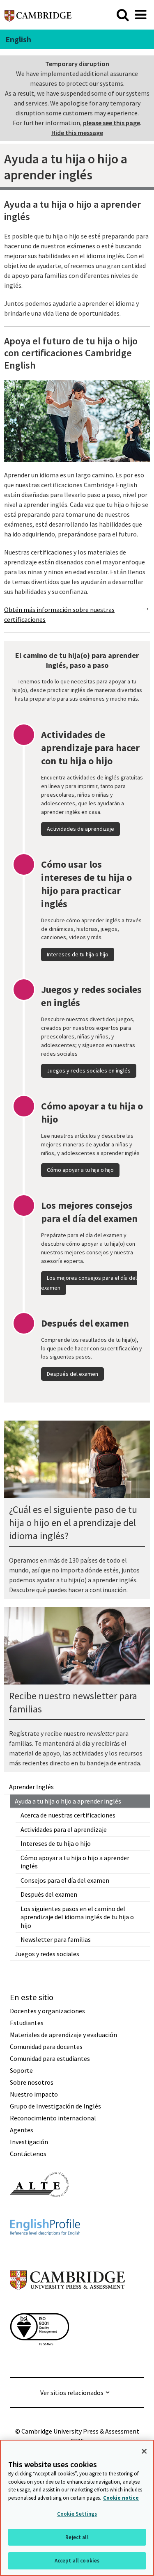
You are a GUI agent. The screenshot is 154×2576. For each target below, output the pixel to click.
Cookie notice (121, 2498)
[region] (77, 2508)
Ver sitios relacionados (72, 2393)
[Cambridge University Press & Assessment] (67, 2306)
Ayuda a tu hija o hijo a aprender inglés (68, 1801)
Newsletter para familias (56, 1939)
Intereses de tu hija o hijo (56, 1843)
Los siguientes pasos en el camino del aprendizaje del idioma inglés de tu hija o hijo (77, 1917)
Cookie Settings (77, 2514)
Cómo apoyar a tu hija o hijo (80, 1170)
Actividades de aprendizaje (80, 829)
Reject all (77, 2537)
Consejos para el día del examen (65, 1880)
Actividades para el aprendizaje (64, 1829)
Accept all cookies (77, 2561)
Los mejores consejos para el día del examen (89, 1283)
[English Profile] (45, 2250)
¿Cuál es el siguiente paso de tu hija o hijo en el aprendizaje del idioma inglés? (73, 1523)
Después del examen (49, 1894)
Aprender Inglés (31, 1787)
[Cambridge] (38, 15)
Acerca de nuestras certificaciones (68, 1815)
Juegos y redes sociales (47, 1954)
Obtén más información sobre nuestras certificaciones (59, 614)
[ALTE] (39, 2212)
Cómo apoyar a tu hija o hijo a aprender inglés (75, 1862)
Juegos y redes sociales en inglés (89, 1070)
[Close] (144, 2451)
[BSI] (39, 2360)
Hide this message (77, 133)
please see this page (111, 123)
